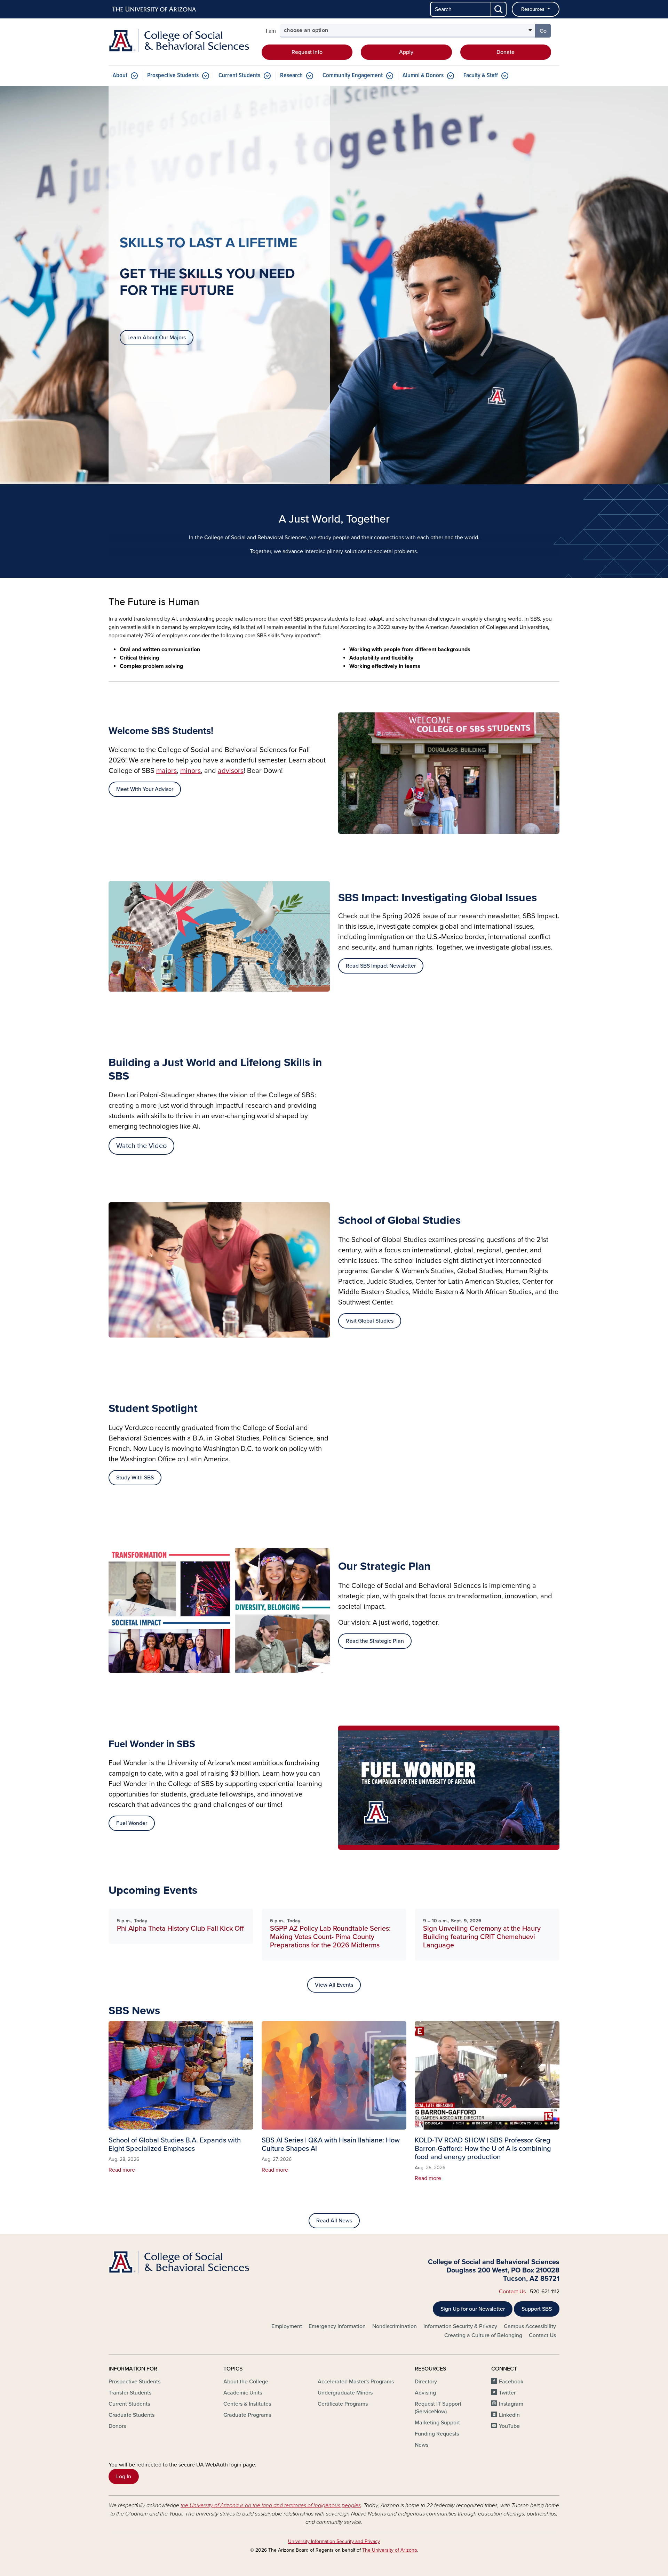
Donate (506, 52)
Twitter (507, 2393)
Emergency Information (337, 2326)
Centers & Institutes (247, 2404)
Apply (406, 52)
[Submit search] (499, 9)
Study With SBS (135, 1478)
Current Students (239, 76)
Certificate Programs (343, 2404)
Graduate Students (132, 2415)
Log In (124, 2477)
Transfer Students (130, 2393)
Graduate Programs (247, 2415)
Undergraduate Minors (345, 2393)
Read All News (334, 2221)
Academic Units (243, 2393)
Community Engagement (353, 76)
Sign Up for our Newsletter (473, 2309)
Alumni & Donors (423, 76)
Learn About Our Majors (157, 338)
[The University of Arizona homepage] (154, 9)
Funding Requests (437, 2434)
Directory (426, 2382)
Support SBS (537, 2309)
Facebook (511, 2382)
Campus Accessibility (530, 2326)
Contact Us (512, 2292)
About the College (246, 2382)
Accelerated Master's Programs (356, 2382)
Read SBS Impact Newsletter (381, 966)
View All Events (334, 1985)
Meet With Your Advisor (145, 789)
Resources (534, 9)
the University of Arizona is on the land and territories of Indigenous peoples (271, 2505)
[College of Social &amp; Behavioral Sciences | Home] (181, 41)
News (422, 2445)
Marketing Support (437, 2423)
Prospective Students (173, 76)
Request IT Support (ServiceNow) (438, 2408)
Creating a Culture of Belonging (483, 2335)
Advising (425, 2393)
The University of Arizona (389, 2550)
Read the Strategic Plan (375, 1641)
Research (291, 76)
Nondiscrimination (395, 2326)
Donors (117, 2426)
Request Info (307, 52)
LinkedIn (509, 2415)
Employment (287, 2326)
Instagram (511, 2404)
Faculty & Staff (481, 76)
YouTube (509, 2426)
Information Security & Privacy (460, 2326)
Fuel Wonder (132, 1823)
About (120, 76)
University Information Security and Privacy (334, 2541)
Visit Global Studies (370, 1321)
